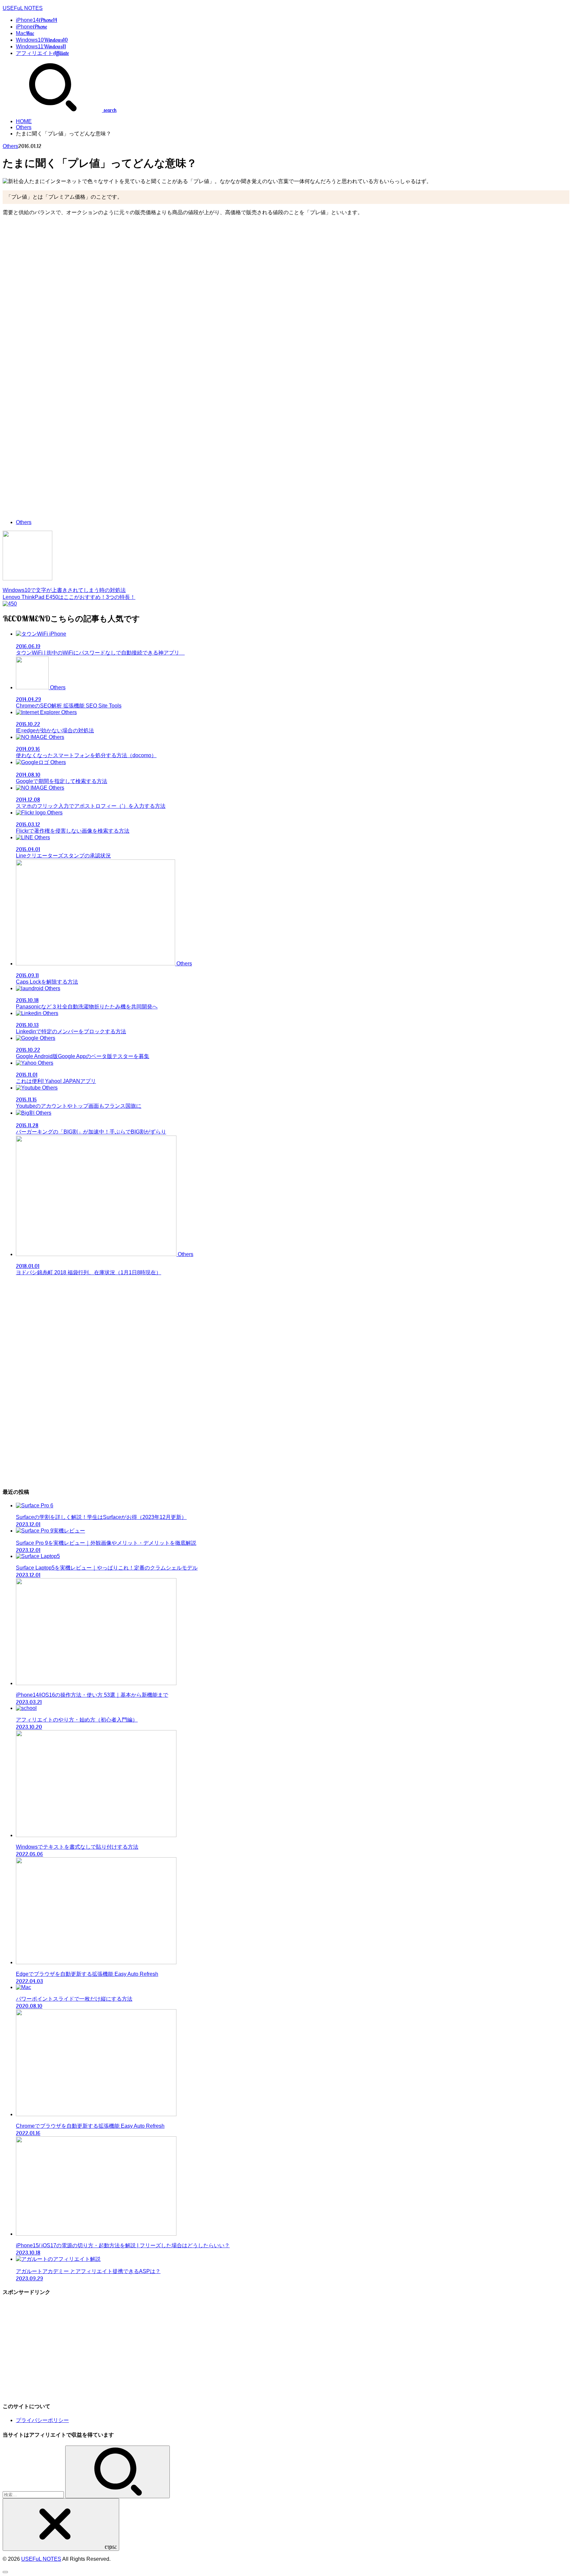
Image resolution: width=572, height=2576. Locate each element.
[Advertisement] (286, 268)
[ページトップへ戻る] (5, 2572)
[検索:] (34, 2494)
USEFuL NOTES (23, 8)
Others (24, 127)
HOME (24, 121)
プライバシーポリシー (42, 2420)
